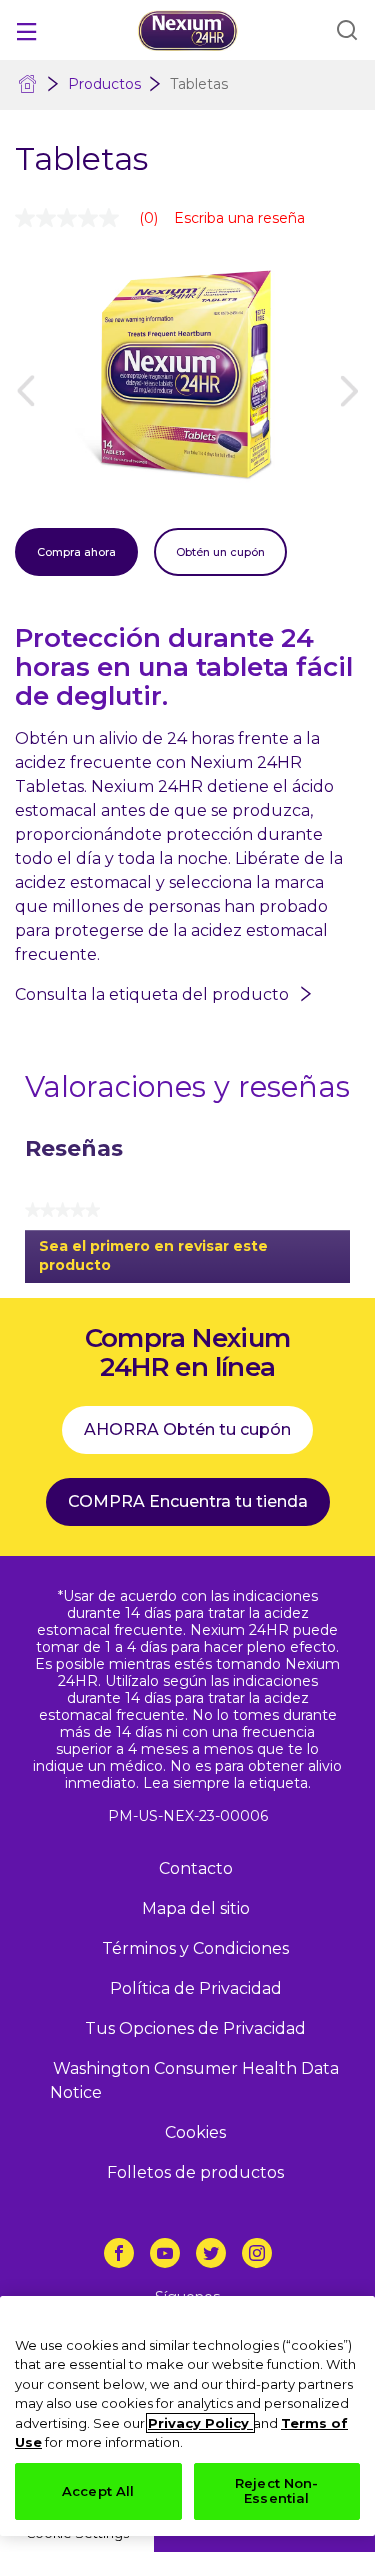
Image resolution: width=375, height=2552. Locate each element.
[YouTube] (165, 2253)
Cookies (195, 2132)
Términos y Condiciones (195, 1948)
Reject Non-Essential (276, 2491)
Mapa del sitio (196, 1908)
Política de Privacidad (196, 1988)
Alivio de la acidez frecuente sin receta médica (28, 85)
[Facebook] (119, 2253)
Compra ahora (76, 552)
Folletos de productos (195, 2172)
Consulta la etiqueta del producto (152, 994)
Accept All (98, 2491)
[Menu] (26, 30)
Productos (104, 84)
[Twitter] (211, 2253)
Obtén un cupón (220, 552)
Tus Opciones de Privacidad (195, 2028)
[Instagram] (257, 2253)
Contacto (196, 1868)
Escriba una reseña (239, 218)
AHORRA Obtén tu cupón (187, 1429)
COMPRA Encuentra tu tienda (188, 1501)
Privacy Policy (200, 2423)
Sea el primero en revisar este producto (153, 1260)
